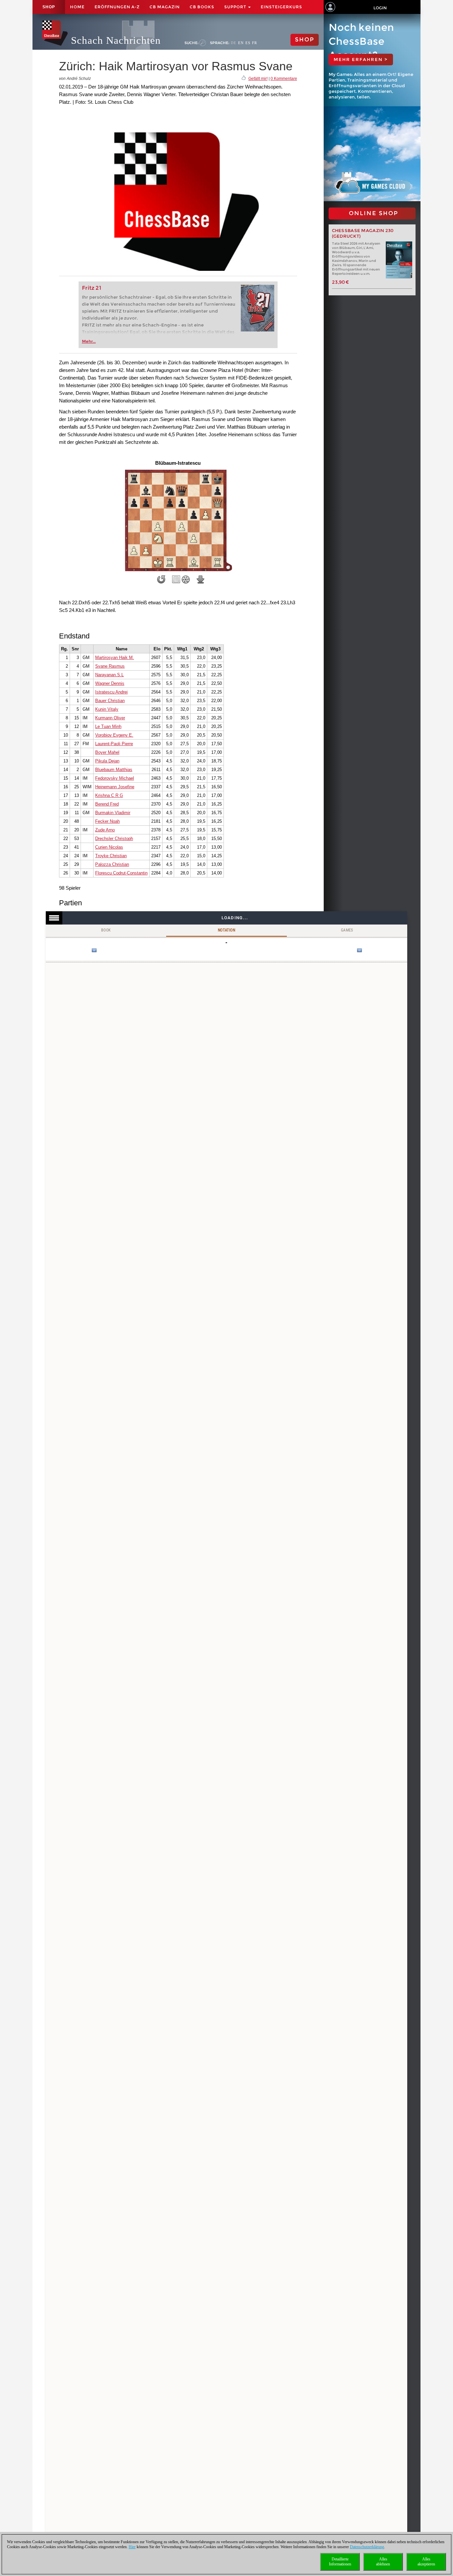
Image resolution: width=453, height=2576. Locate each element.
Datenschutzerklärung (367, 2547)
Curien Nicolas (109, 847)
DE (234, 43)
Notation (227, 930)
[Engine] (186, 579)
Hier (132, 2547)
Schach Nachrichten (116, 40)
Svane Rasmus (110, 666)
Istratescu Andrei (111, 692)
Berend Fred (107, 804)
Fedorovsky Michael (115, 778)
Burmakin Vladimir (113, 813)
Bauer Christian (110, 701)
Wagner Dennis (110, 683)
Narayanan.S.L (109, 675)
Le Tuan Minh (108, 726)
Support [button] (236, 7)
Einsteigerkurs (281, 7)
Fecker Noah (107, 821)
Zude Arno (105, 830)
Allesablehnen (383, 2562)
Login (380, 8)
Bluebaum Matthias (114, 770)
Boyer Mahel (107, 752)
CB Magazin (165, 7)
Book (106, 930)
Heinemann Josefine (115, 787)
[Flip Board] (161, 579)
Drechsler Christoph (114, 839)
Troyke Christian (111, 856)
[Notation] (176, 579)
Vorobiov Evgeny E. (114, 735)
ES (248, 43)
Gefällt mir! (258, 79)
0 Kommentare (284, 79)
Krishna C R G (109, 795)
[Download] (201, 579)
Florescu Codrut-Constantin (121, 873)
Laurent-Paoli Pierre (114, 744)
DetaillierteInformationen (340, 2562)
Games (347, 930)
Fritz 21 (92, 288)
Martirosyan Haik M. (115, 658)
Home (77, 7)
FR (255, 43)
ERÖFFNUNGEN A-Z (117, 7)
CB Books (202, 7)
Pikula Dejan (107, 761)
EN (241, 43)
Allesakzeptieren (426, 2562)
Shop (49, 7)
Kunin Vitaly (107, 709)
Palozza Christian (112, 864)
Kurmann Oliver (110, 718)
